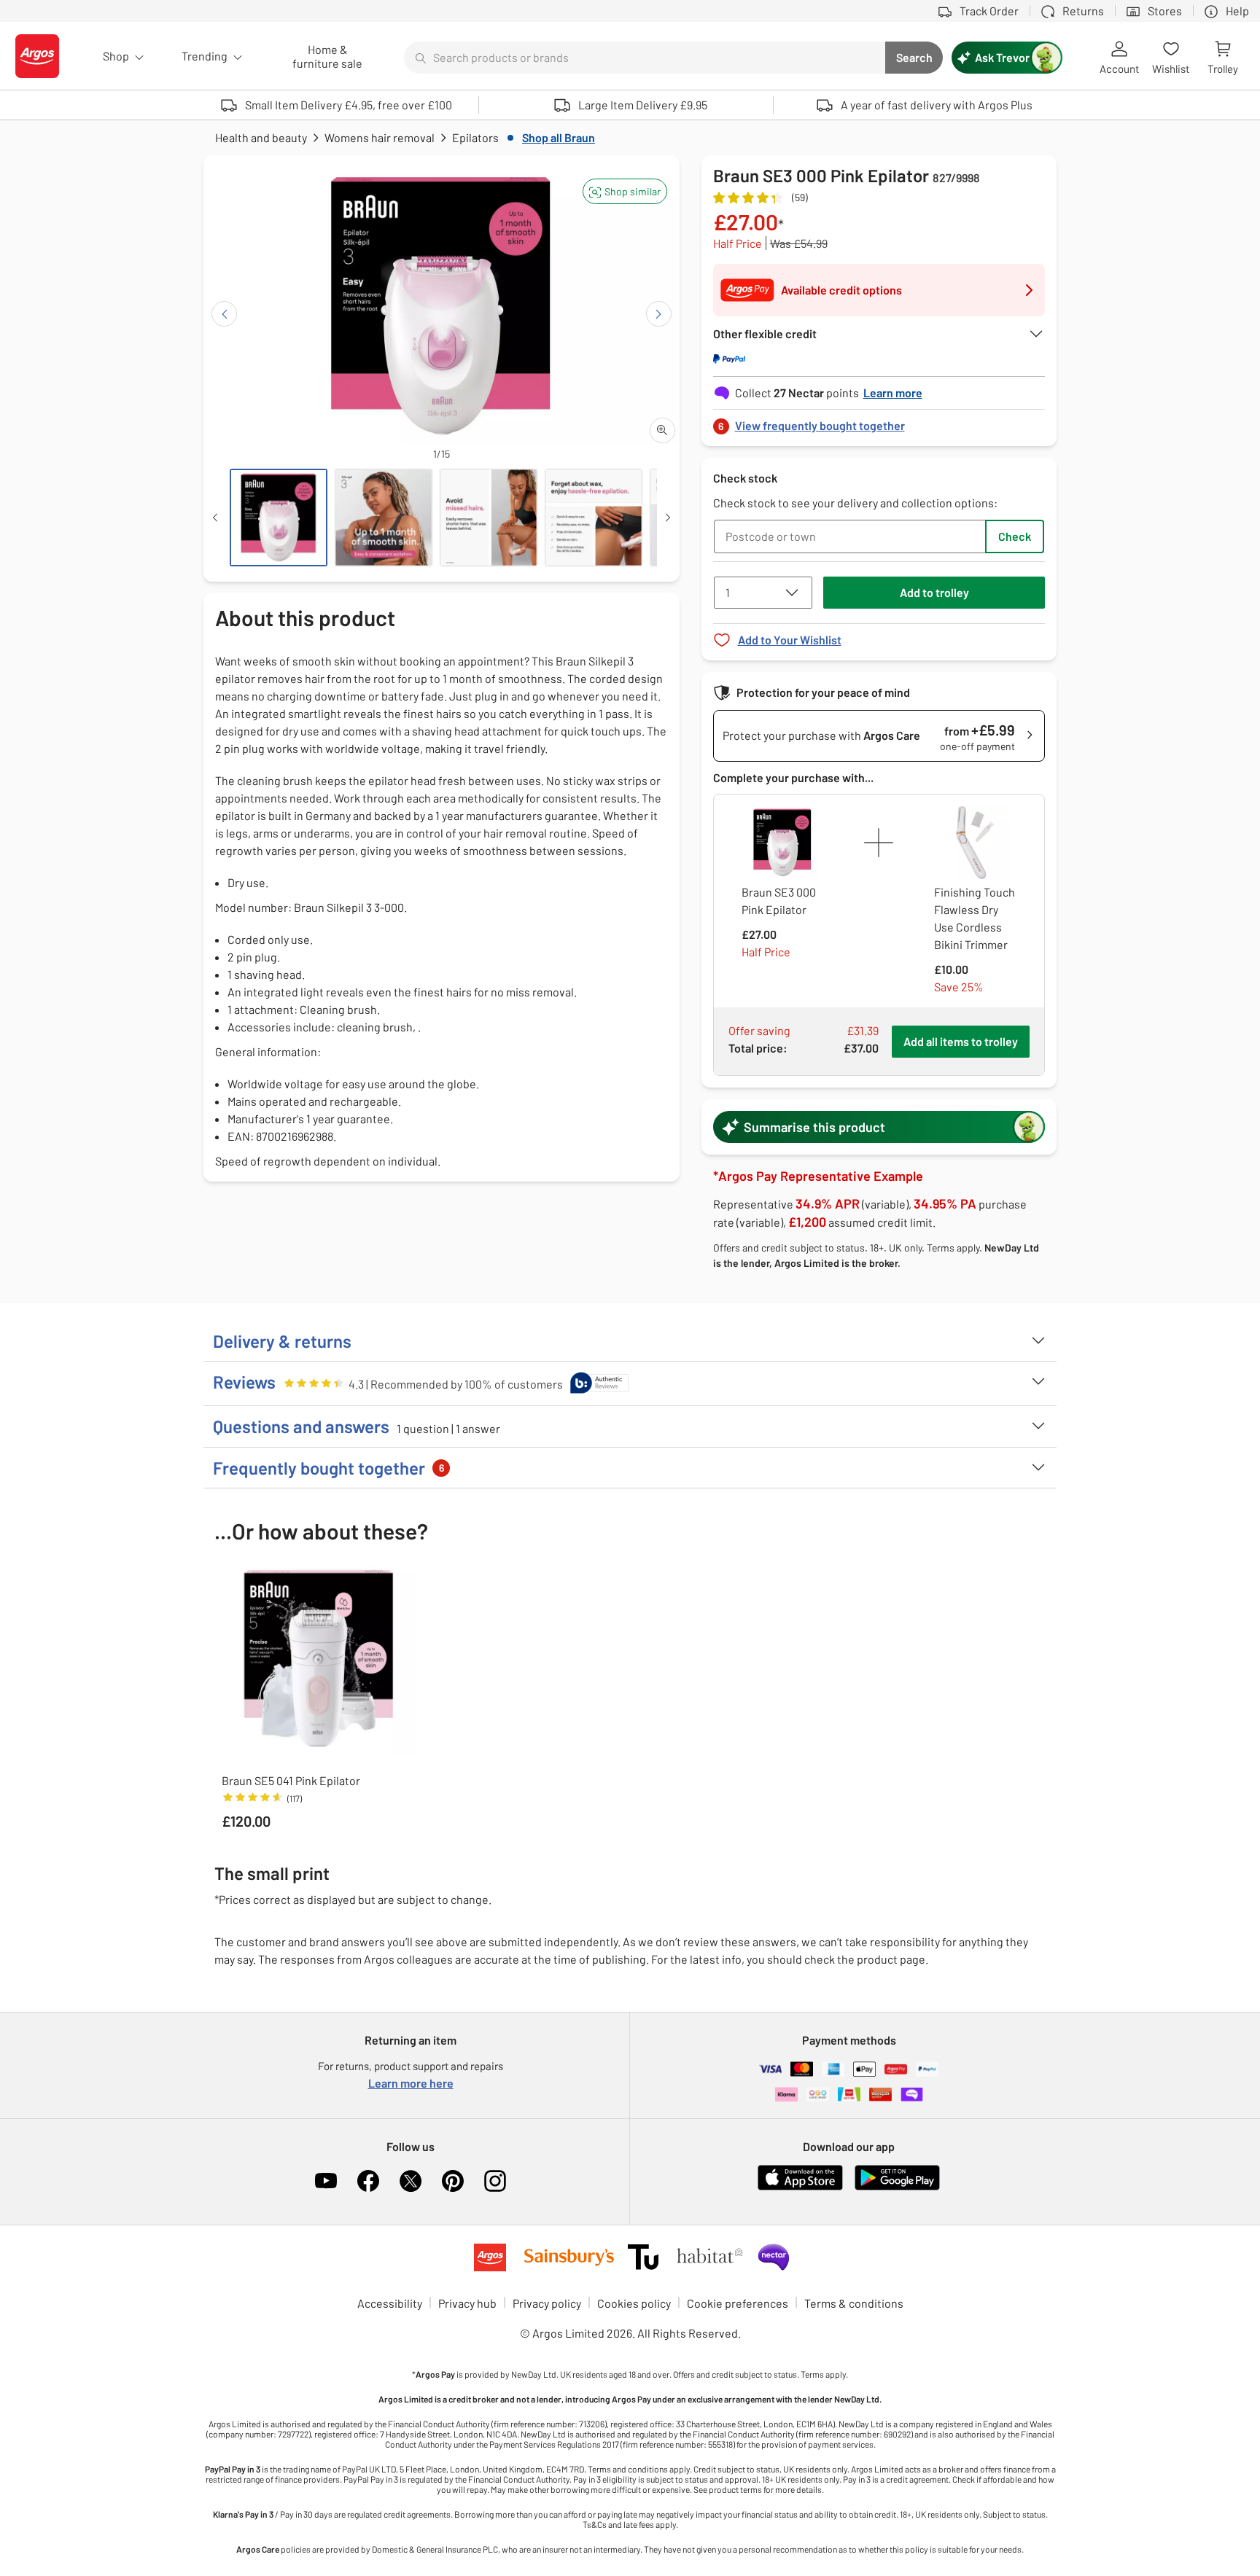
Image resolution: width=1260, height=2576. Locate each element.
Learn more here (411, 2083)
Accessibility (390, 2303)
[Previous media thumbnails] (215, 518)
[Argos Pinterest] (453, 2181)
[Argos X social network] (411, 2181)
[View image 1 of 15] (279, 518)
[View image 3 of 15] (489, 518)
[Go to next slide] (659, 314)
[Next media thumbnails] (668, 518)
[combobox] (645, 58)
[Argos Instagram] (495, 2181)
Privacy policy (547, 2303)
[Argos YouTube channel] (326, 2181)
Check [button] (1015, 536)
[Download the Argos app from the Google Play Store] (897, 2187)
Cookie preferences (738, 2303)
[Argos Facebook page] (368, 2181)
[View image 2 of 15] (384, 518)
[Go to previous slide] (224, 314)
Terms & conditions (854, 2303)
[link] (879, 422)
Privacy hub (467, 2303)
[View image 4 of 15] (594, 518)
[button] (625, 191)
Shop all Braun (559, 137)
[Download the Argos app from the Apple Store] (800, 2187)
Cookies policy (634, 2303)
